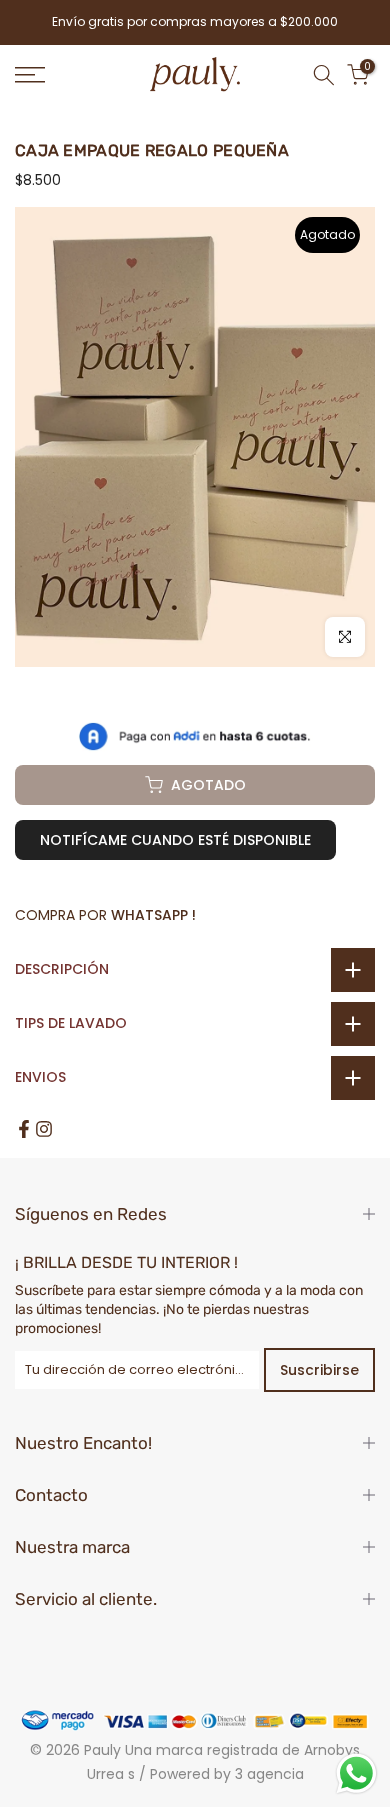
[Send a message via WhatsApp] (356, 1773)
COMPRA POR (105, 915)
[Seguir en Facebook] (24, 1129)
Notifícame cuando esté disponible (175, 840)
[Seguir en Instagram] (44, 1129)
